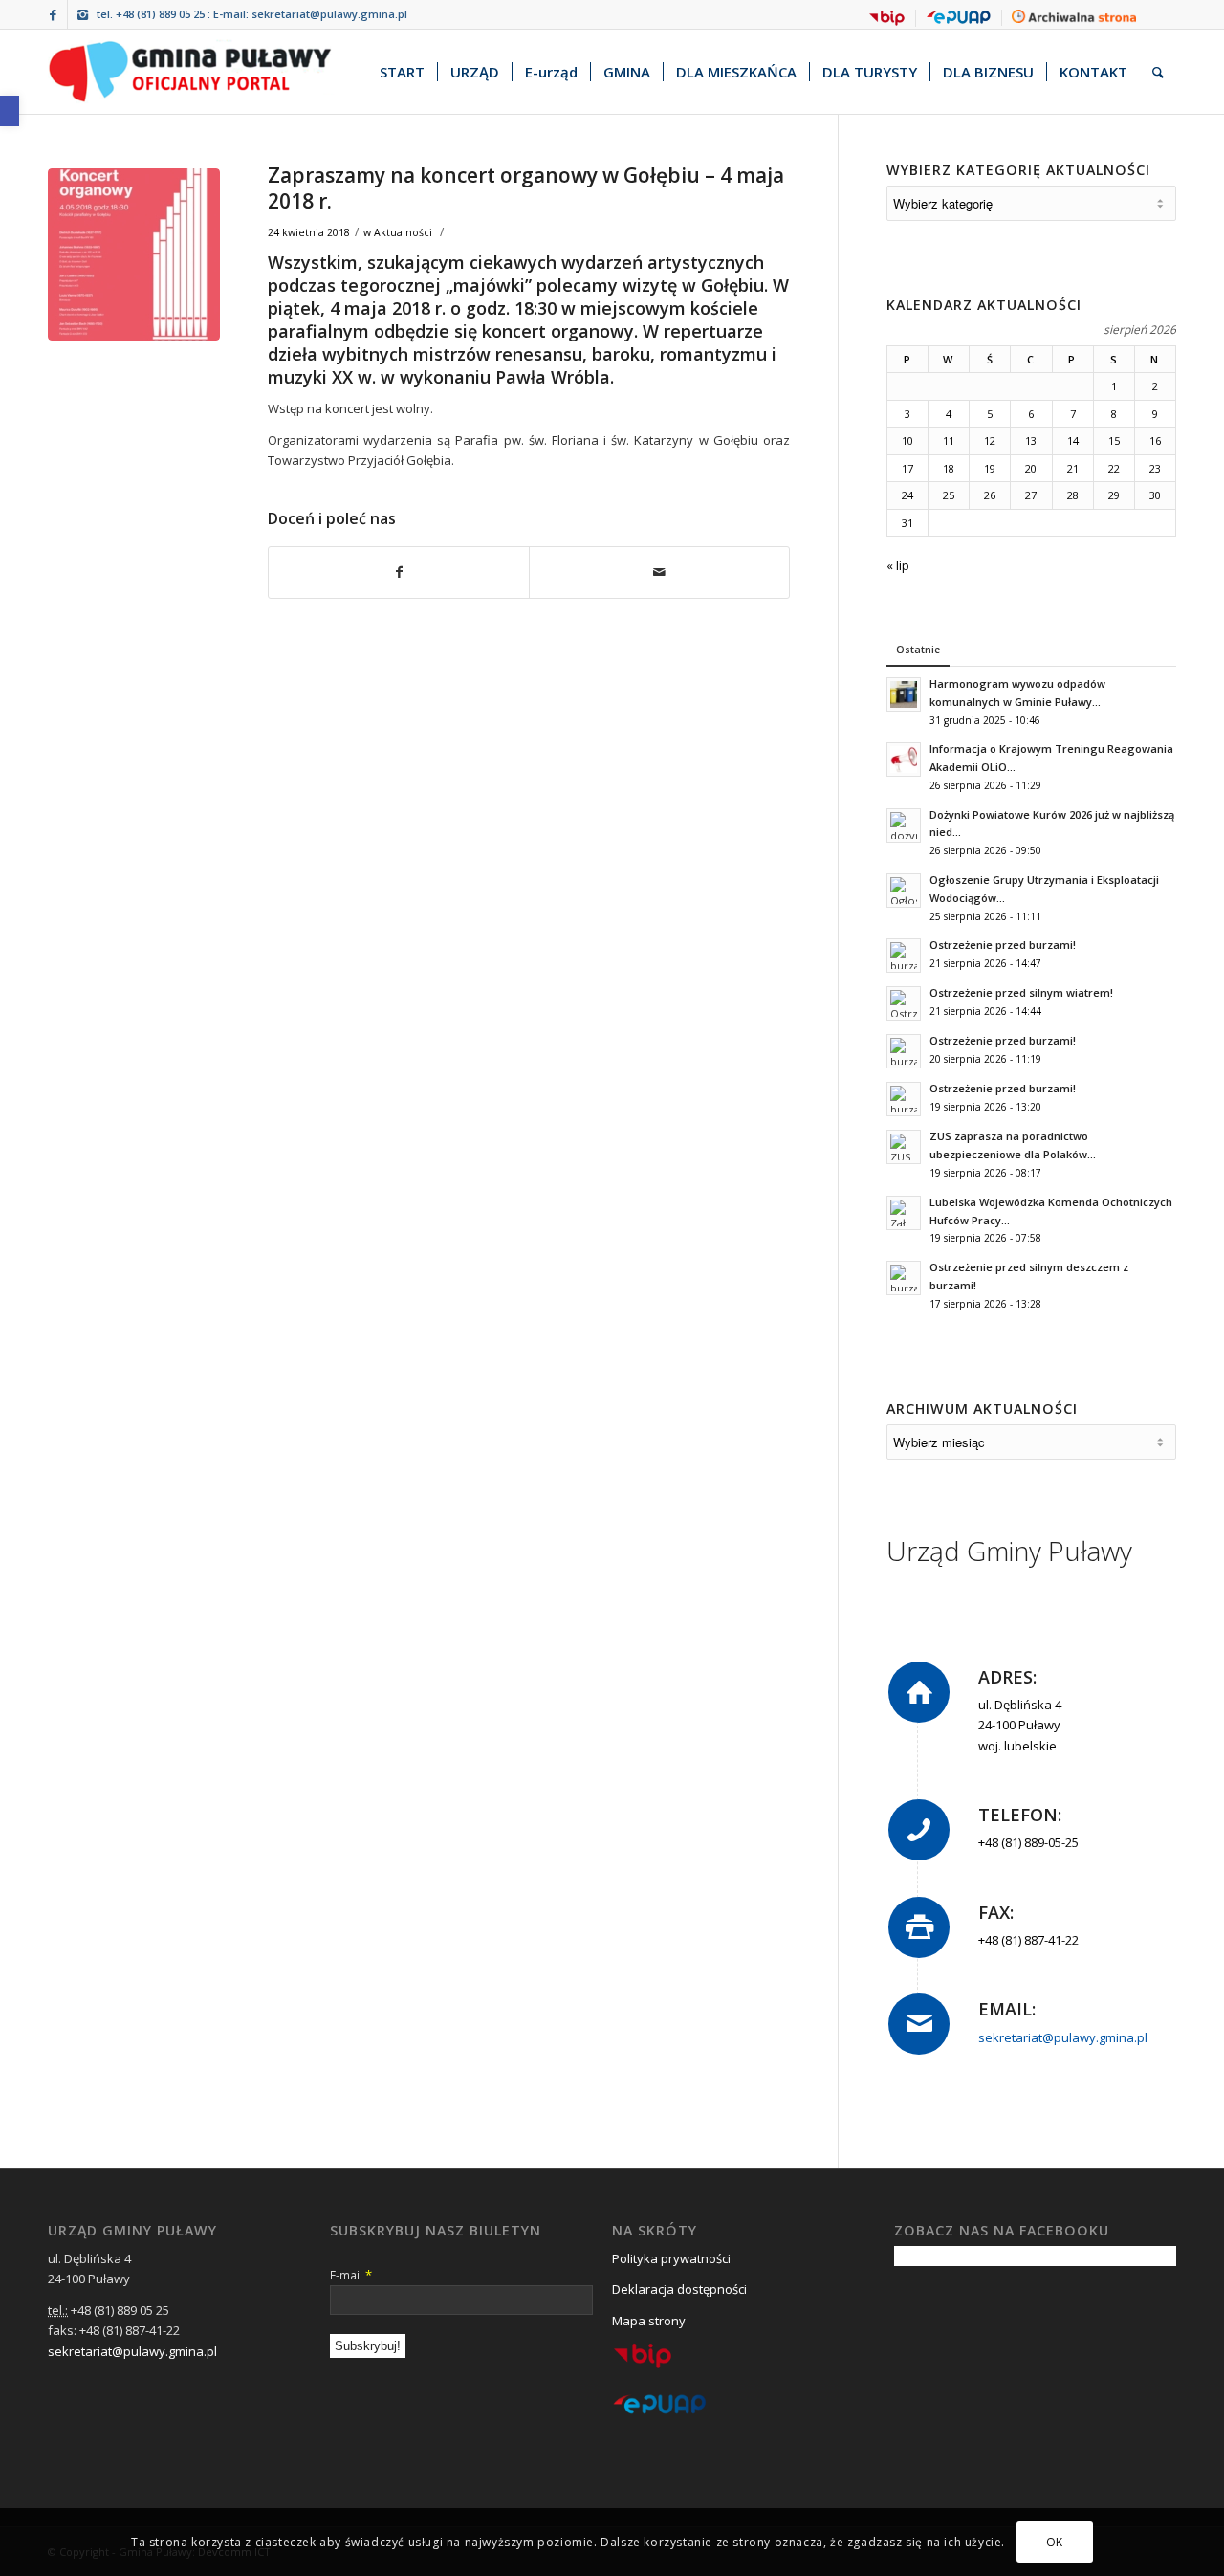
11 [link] (949, 440)
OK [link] (1055, 2542)
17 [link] (907, 468)
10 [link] (907, 440)
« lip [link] (898, 565)
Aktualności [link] (403, 232)
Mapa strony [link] (649, 2321)
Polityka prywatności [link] (671, 2258)
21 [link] (1073, 468)
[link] (10, 111)
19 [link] (990, 468)
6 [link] (1031, 414)
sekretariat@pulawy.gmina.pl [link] (329, 14)
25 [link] (949, 495)
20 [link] (1031, 468)
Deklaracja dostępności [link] (679, 2289)
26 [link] (990, 495)
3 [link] (907, 414)
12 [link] (990, 440)
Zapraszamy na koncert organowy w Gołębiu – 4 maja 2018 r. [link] (526, 188)
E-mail (351, 2275)
